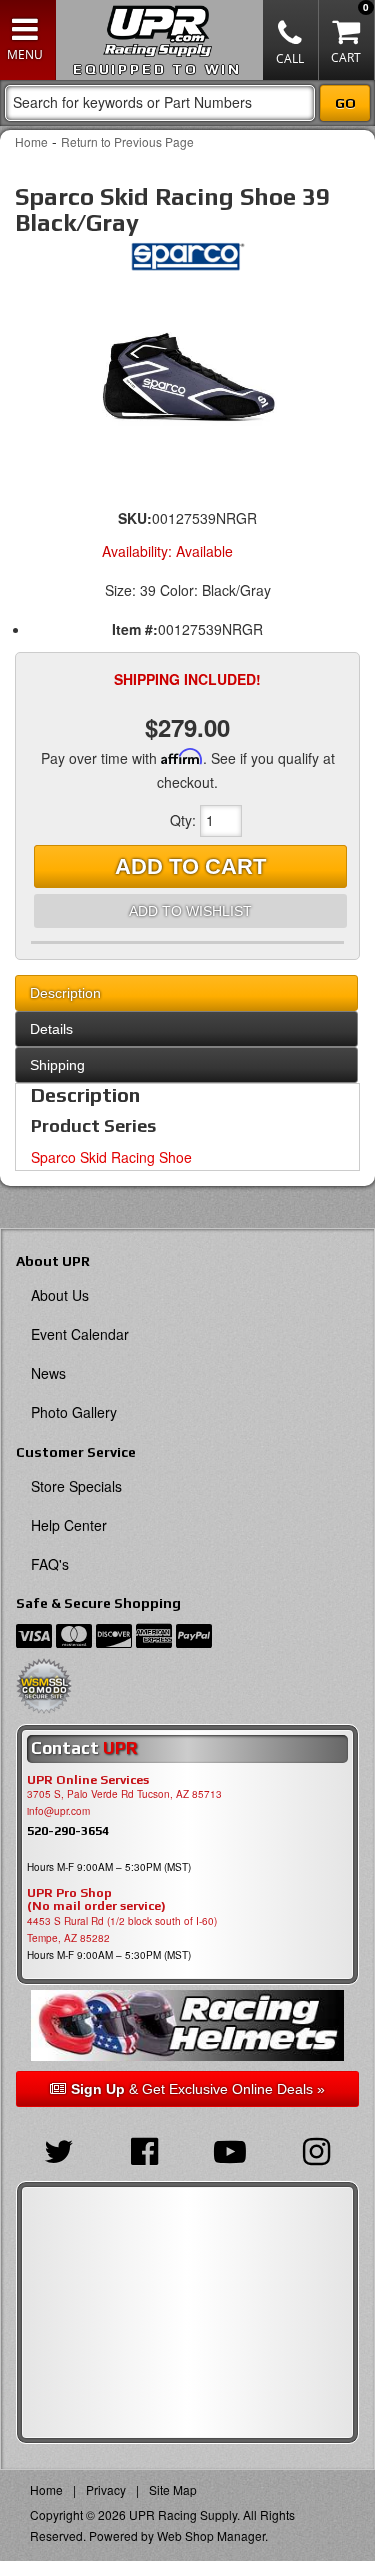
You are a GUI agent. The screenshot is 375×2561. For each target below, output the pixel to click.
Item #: (135, 629)
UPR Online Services (88, 1780)
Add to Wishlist (190, 911)
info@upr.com (58, 1811)
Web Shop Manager (211, 2535)
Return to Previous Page (127, 141)
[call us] (291, 40)
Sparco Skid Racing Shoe (111, 1157)
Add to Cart (190, 866)
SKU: (135, 518)
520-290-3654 (68, 1830)
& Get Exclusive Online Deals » (198, 2089)
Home (31, 141)
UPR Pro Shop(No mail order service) (96, 1900)
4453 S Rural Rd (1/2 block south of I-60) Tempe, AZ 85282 (122, 1929)
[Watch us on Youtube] (231, 2149)
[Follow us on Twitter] (59, 2149)
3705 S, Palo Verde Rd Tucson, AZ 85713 (124, 1794)
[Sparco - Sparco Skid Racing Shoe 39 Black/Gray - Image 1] (187, 374)
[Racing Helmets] (187, 2025)
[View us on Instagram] (316, 2149)
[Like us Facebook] (145, 2149)
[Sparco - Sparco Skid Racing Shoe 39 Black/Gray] (187, 262)
